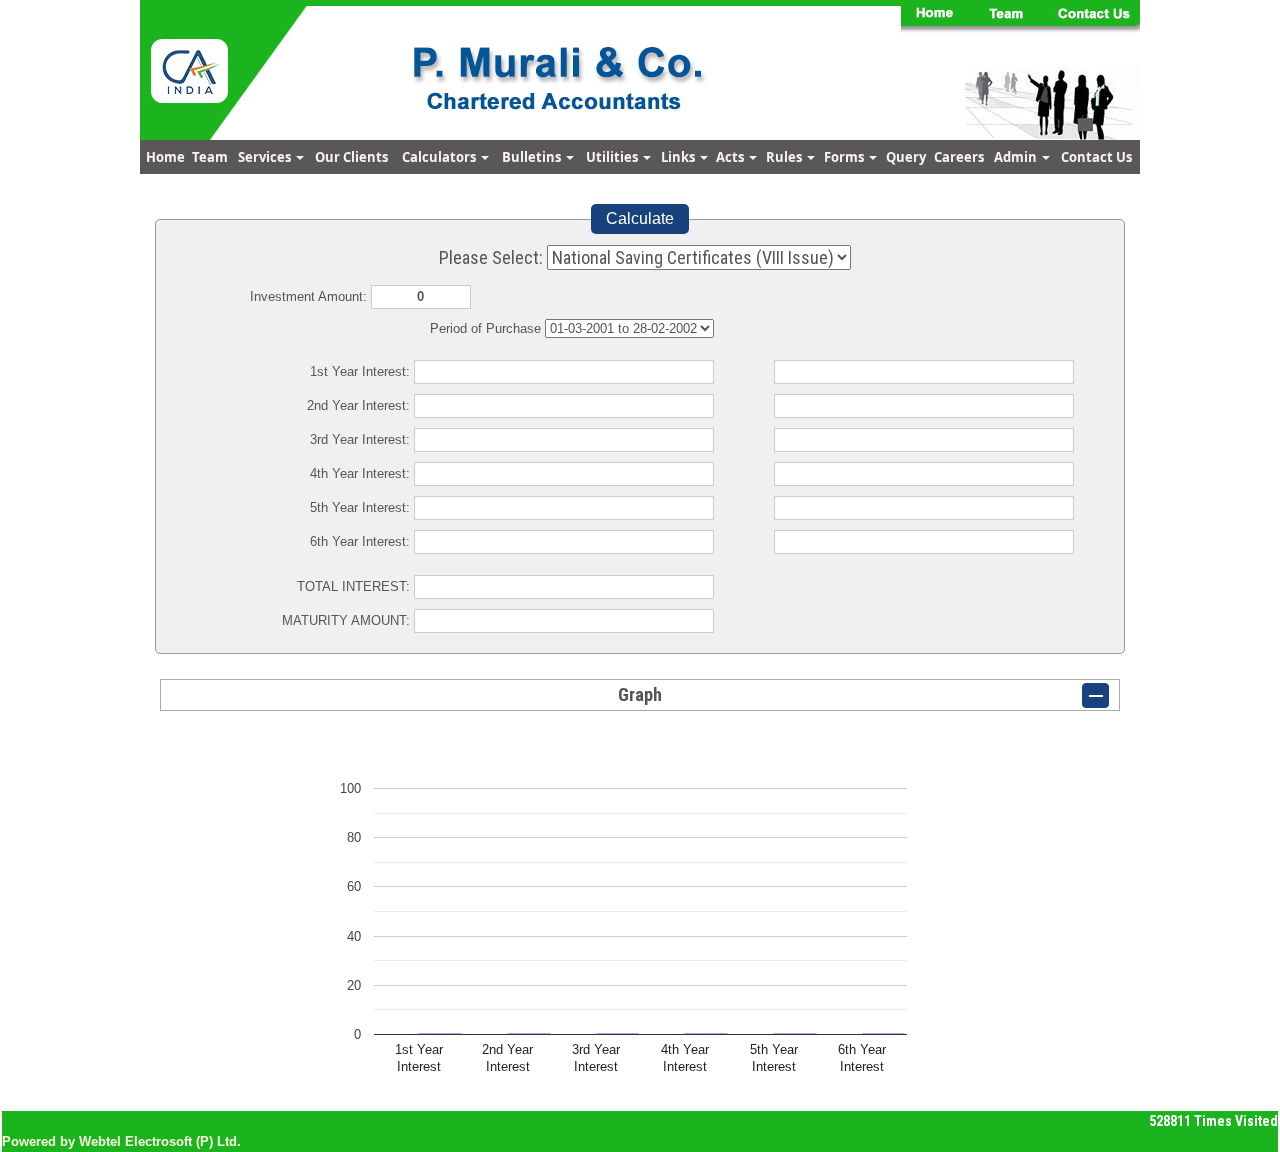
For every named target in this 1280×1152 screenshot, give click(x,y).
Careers (959, 157)
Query (906, 157)
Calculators (440, 157)
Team (210, 157)
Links (679, 157)
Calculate (640, 218)
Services (266, 157)
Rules (785, 157)
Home (165, 157)
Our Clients (351, 157)
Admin (1017, 157)
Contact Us (1096, 157)
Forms (845, 157)
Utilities (613, 157)
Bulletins (533, 157)
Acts (731, 157)
